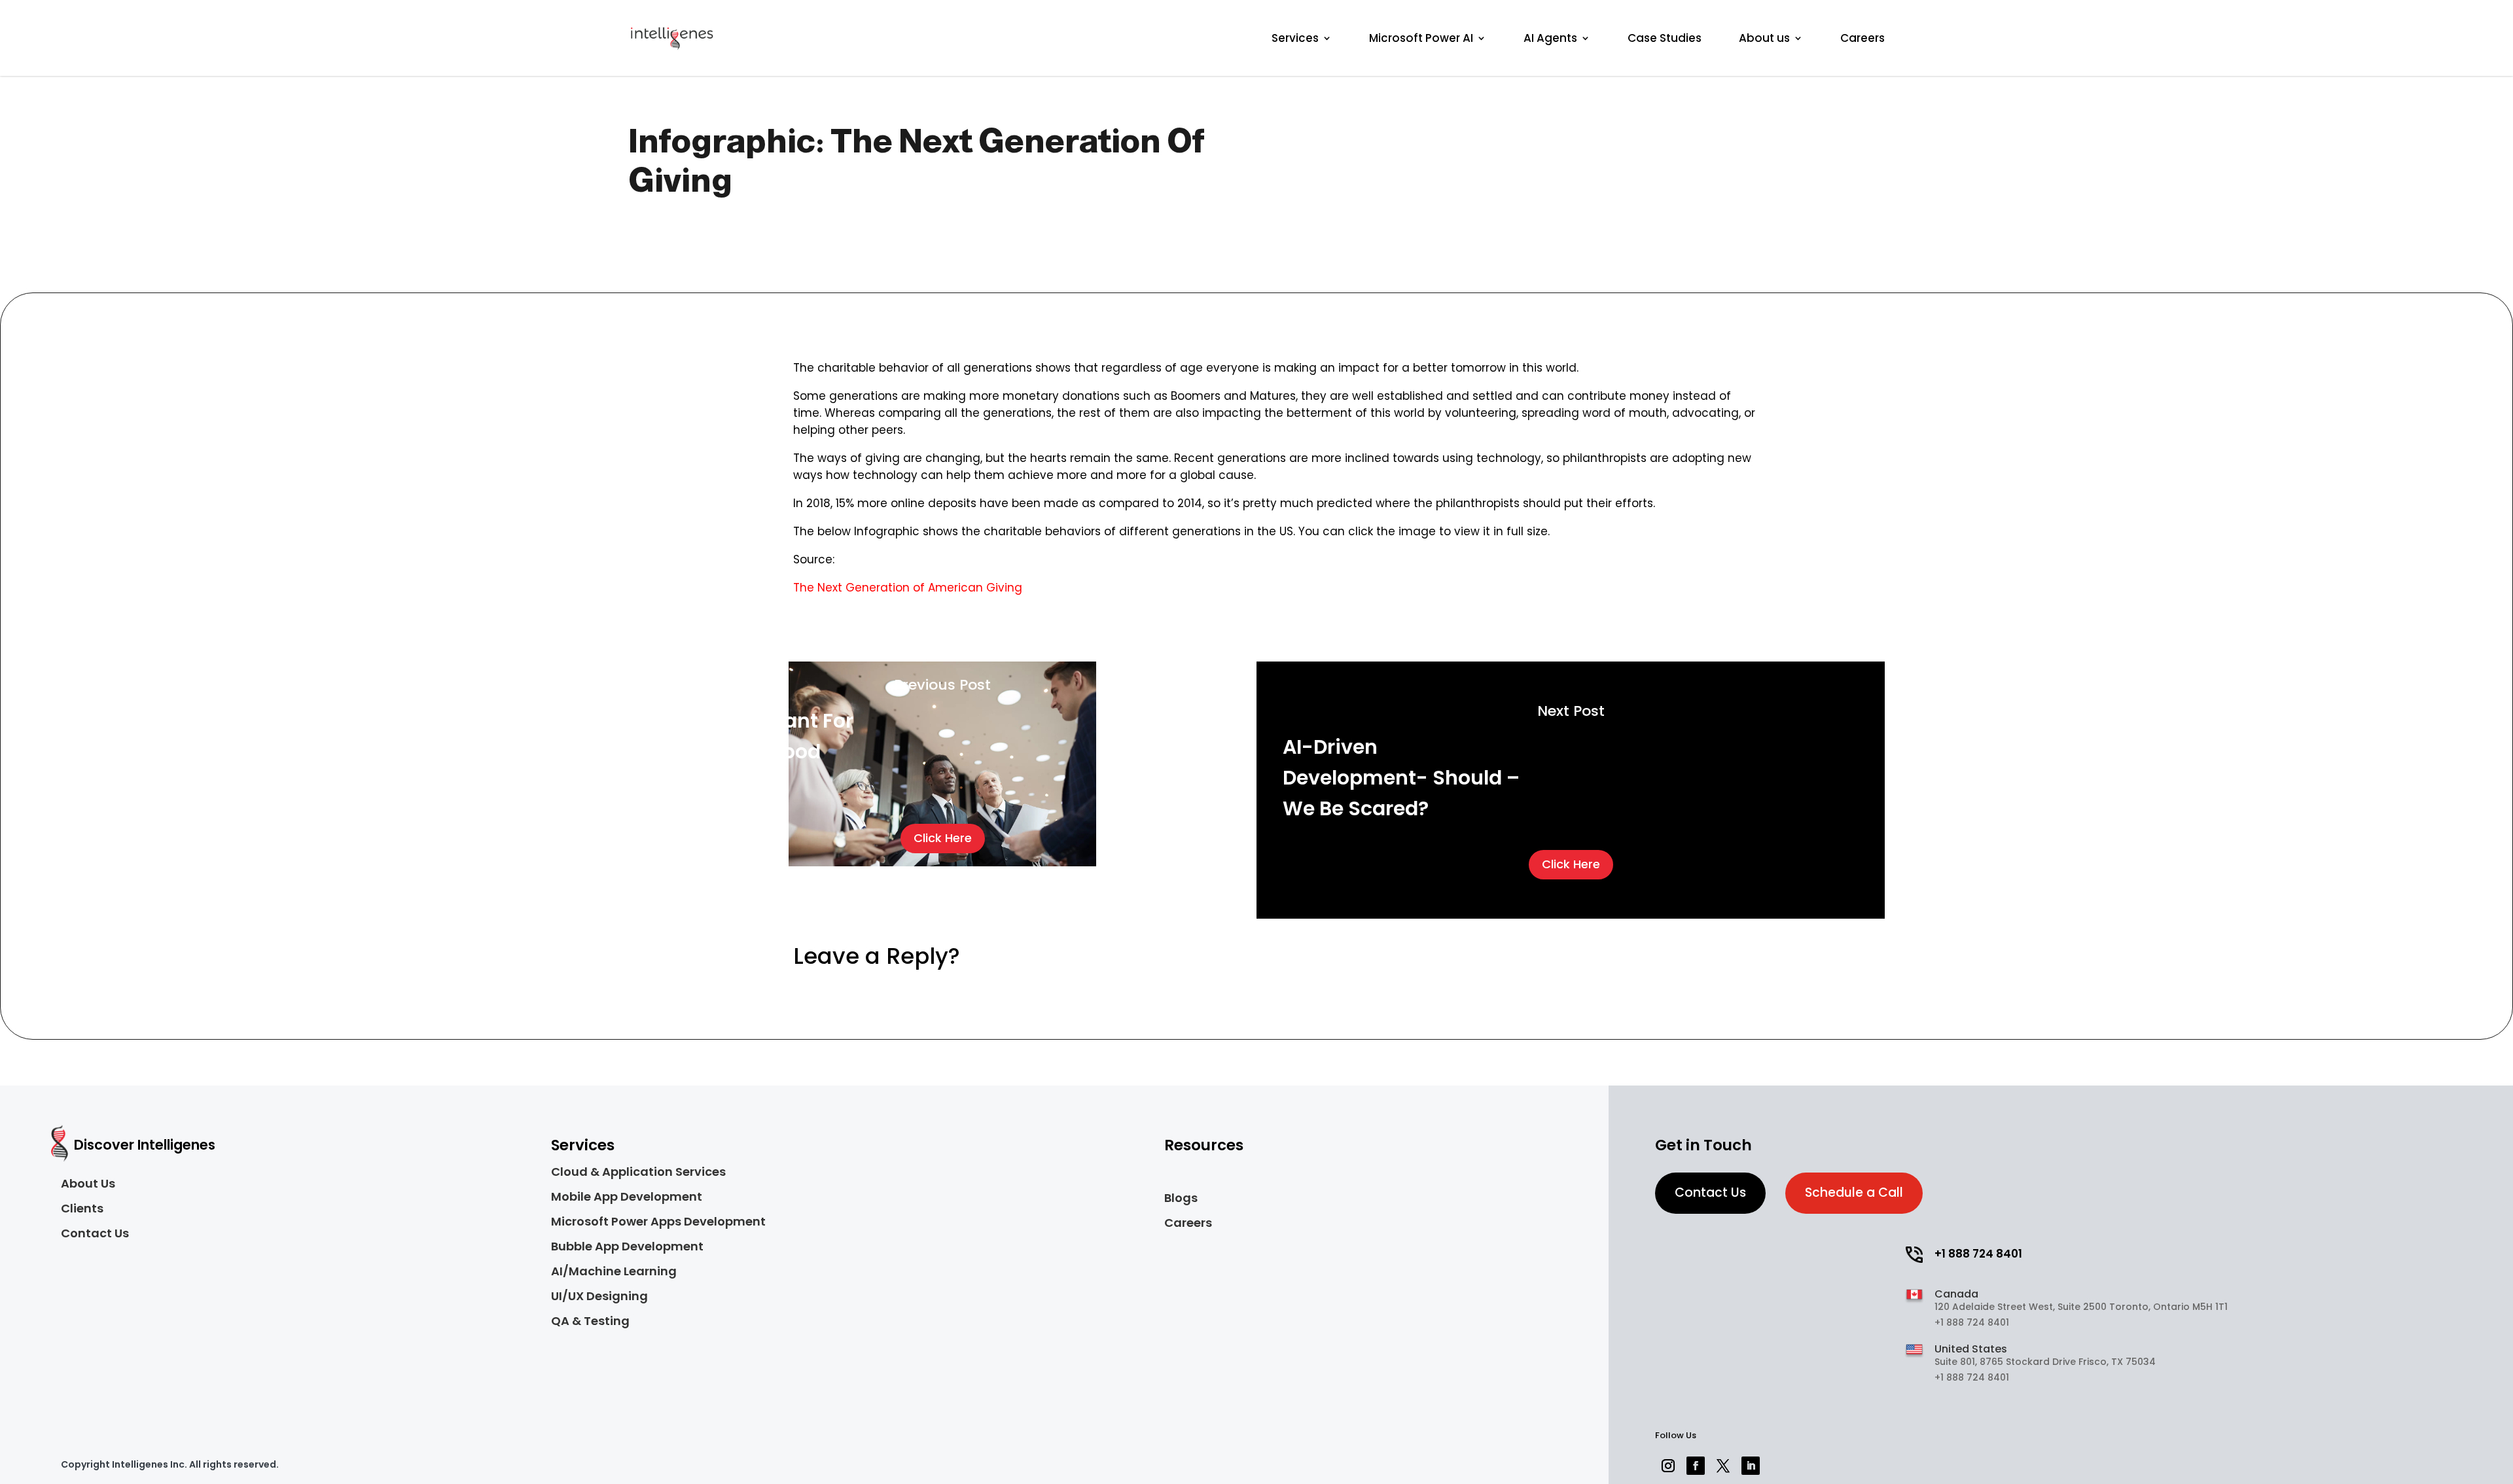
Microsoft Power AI (1421, 38)
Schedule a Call (1854, 1192)
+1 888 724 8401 (1978, 1254)
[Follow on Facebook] (1696, 1466)
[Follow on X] (1723, 1466)
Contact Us (1710, 1192)
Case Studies (1665, 38)
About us (1764, 38)
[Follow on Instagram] (1668, 1466)
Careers (1862, 38)
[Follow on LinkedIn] (1751, 1466)
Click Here (943, 838)
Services (1295, 38)
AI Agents (1550, 38)
